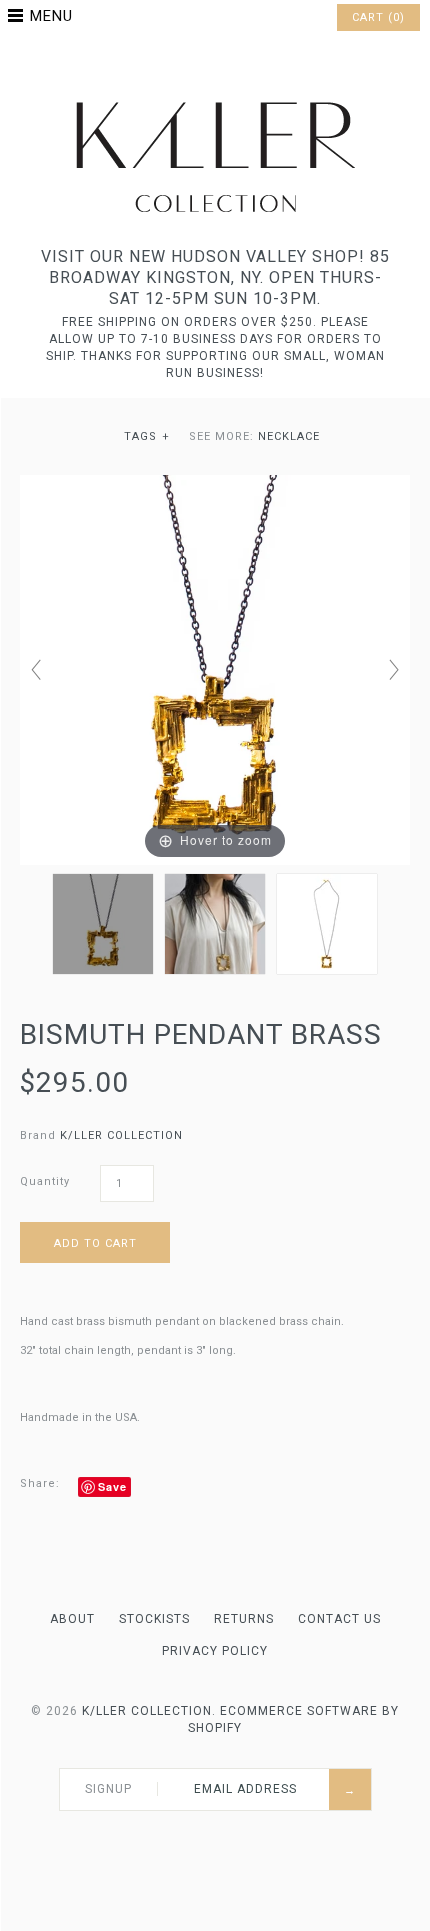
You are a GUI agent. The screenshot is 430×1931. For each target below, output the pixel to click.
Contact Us (339, 1619)
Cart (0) (378, 17)
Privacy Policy (215, 1651)
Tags (147, 436)
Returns (244, 1619)
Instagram (241, 64)
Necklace (289, 436)
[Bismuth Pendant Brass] (103, 924)
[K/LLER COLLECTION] (215, 96)
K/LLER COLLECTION (121, 1135)
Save (112, 1486)
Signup (108, 1789)
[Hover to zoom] (215, 669)
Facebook (189, 64)
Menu (51, 16)
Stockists (154, 1619)
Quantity (45, 1181)
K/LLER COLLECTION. (149, 1711)
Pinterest (215, 64)
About (72, 1619)
